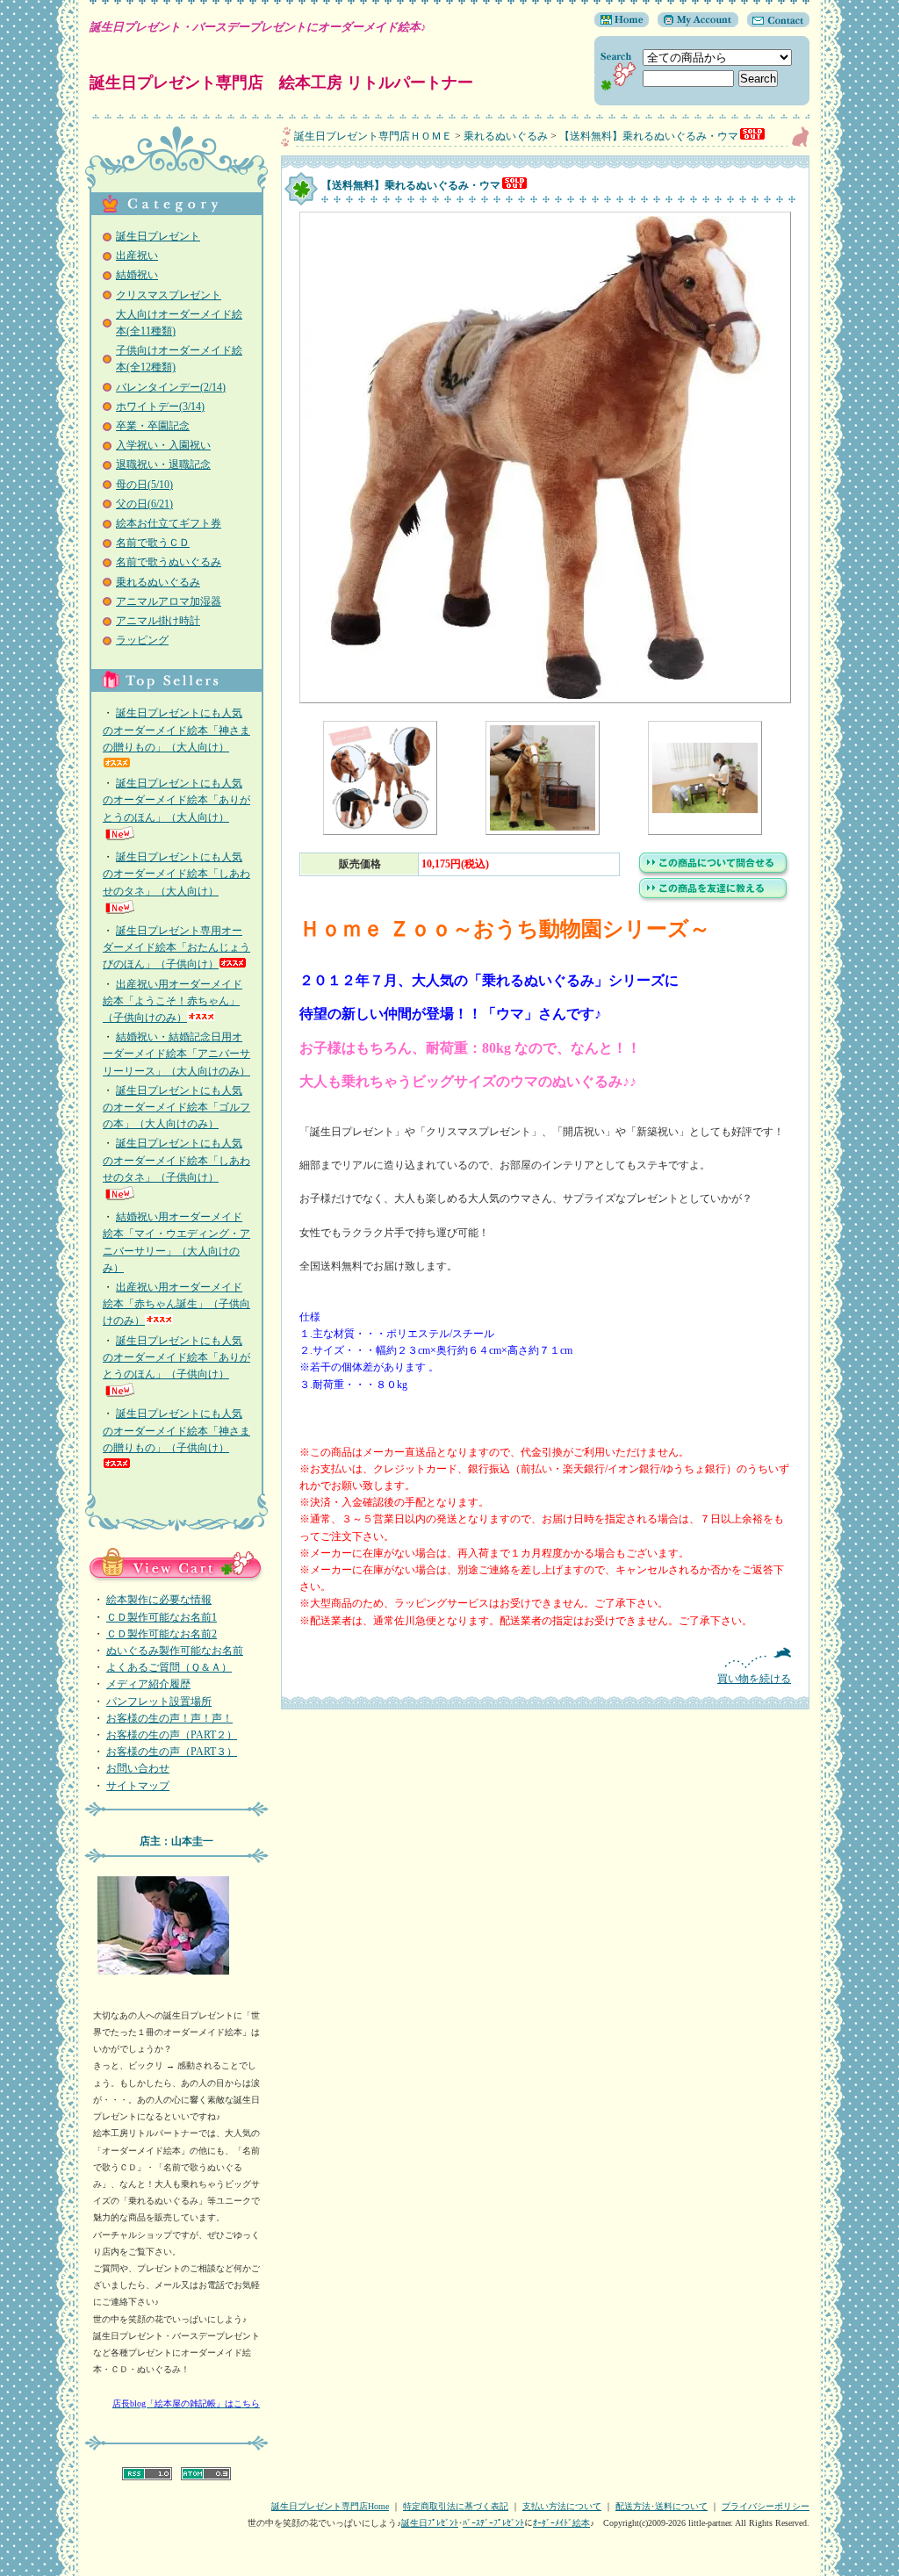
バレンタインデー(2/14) (171, 387)
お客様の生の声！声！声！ (169, 1718)
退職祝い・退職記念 (163, 464)
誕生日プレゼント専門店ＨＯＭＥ (373, 136)
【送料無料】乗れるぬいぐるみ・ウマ (649, 136)
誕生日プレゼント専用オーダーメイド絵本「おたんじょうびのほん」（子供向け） (176, 947)
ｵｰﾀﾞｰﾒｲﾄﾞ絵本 (561, 2523)
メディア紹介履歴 (148, 1684)
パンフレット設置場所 (159, 1702)
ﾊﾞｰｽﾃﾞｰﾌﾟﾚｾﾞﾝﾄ (493, 2523)
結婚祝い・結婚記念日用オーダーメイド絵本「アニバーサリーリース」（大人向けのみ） (176, 1054)
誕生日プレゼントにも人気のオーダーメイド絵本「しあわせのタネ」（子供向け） (176, 1160)
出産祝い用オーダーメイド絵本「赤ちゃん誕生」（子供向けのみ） (176, 1304)
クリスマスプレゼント (169, 295)
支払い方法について (562, 2506)
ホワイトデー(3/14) (160, 407)
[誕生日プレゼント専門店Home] (622, 24)
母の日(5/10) (144, 485)
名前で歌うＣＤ (153, 543)
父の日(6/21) (144, 504)
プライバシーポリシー (766, 2506)
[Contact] (774, 24)
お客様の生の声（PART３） (172, 1752)
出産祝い (137, 255)
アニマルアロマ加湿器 (169, 601)
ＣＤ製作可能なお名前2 (162, 1634)
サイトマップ (138, 1786)
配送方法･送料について (662, 2506)
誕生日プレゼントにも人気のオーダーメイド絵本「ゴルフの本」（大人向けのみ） (176, 1107)
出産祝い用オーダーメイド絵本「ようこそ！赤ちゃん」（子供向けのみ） (173, 1001)
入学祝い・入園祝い (163, 445)
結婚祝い (137, 275)
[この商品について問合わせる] (714, 874)
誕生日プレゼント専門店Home (330, 2506)
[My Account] (694, 24)
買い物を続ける (754, 1679)
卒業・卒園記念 (153, 426)
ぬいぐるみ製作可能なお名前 (175, 1651)
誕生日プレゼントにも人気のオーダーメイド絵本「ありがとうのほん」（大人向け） (176, 800)
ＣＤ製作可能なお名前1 (162, 1617)
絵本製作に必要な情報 (159, 1600)
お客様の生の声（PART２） (172, 1735)
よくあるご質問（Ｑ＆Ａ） (169, 1667)
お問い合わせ (138, 1768)
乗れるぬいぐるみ (158, 582)
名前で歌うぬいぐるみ (169, 562)
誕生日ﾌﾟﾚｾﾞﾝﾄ (430, 2523)
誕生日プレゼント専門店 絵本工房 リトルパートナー (281, 83)
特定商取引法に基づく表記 (456, 2506)
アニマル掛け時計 (158, 621)
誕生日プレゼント (158, 236)
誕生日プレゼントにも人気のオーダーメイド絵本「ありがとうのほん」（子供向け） (176, 1357)
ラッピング (142, 640)
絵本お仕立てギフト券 (169, 523)
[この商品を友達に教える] (714, 900)
